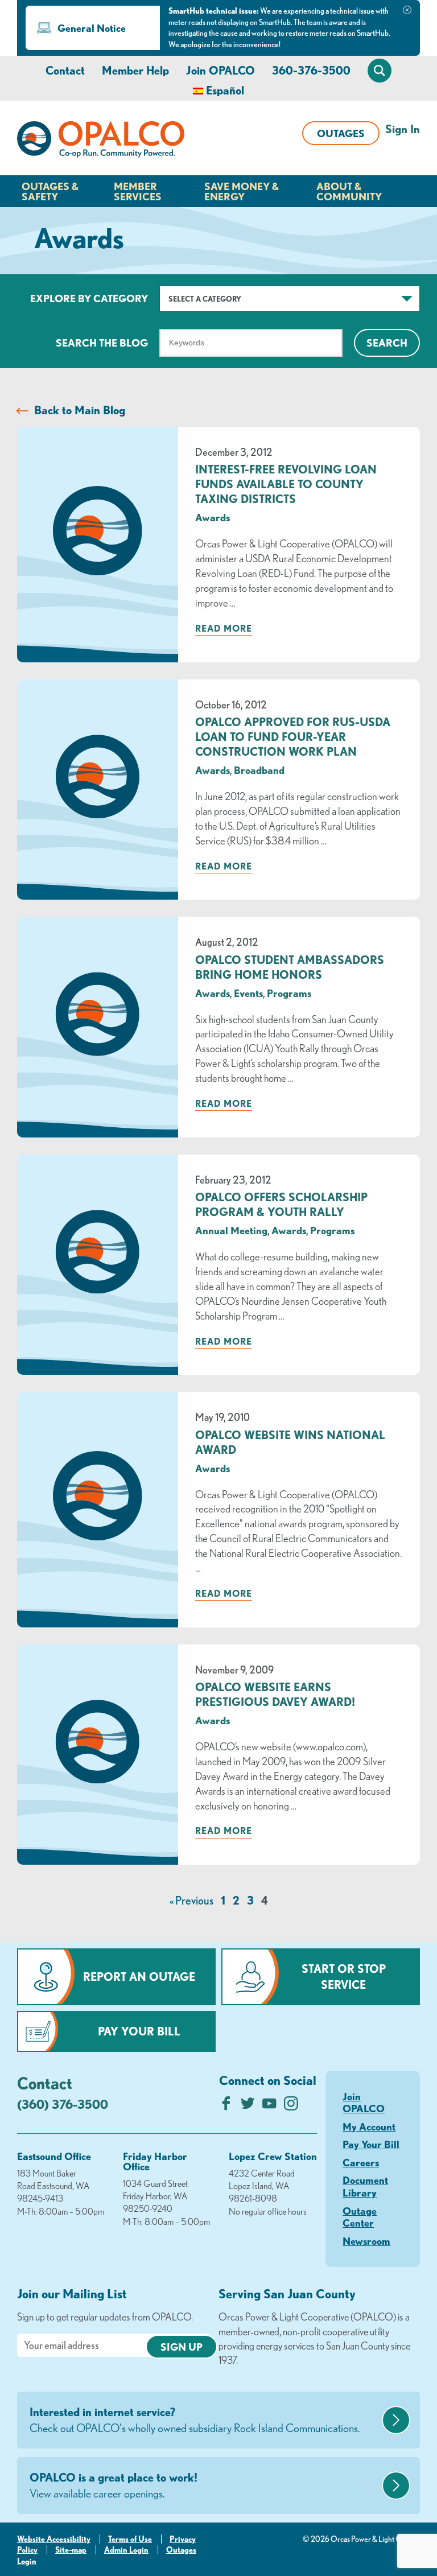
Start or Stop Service (344, 1977)
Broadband (259, 770)
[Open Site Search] (380, 71)
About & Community (349, 191)
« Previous (191, 1900)
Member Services (138, 191)
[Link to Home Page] (101, 141)
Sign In (403, 129)
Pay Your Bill (139, 2031)
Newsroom (366, 2241)
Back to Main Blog (80, 410)
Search (387, 343)
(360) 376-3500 (63, 2104)
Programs (289, 993)
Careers (361, 2162)
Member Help (135, 70)
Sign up (182, 2347)
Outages (341, 133)
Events (248, 993)
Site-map (71, 2550)
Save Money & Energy (242, 191)
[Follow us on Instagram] (291, 2106)
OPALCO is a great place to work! (114, 2485)
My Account (369, 2126)
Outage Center (360, 2217)
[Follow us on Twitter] (248, 2106)
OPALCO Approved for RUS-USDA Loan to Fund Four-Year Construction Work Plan (293, 737)
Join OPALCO (220, 70)
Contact (65, 70)
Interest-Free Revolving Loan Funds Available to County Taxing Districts (286, 484)
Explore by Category (89, 298)
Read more (224, 628)
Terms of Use (130, 2539)
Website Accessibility (54, 2539)
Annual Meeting (231, 1230)
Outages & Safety (50, 191)
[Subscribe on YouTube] (269, 2106)
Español (225, 90)
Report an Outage (139, 1977)
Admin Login (126, 2550)
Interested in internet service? (195, 2420)
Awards (213, 517)
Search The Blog (102, 343)
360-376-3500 (311, 70)
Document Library (365, 2186)
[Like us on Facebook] (226, 2106)
